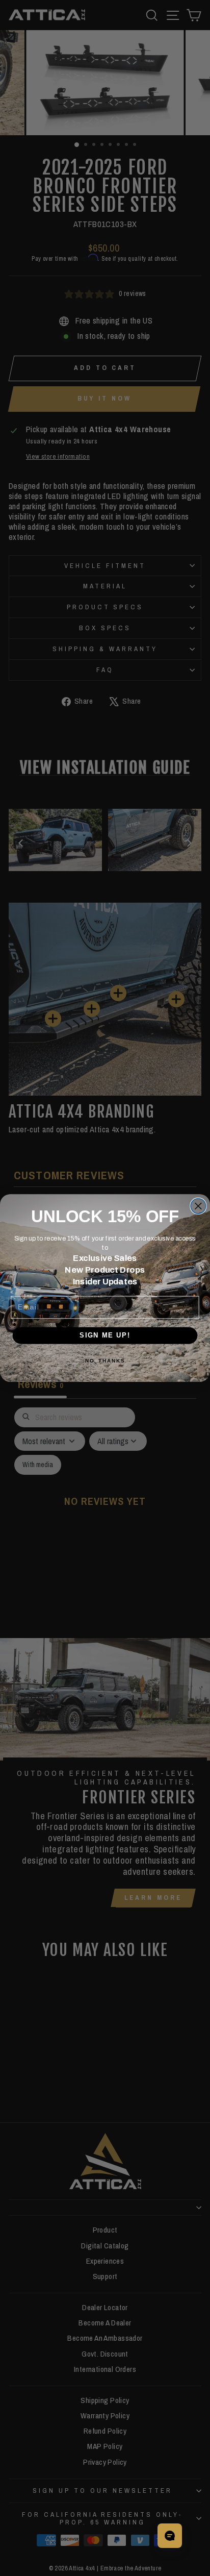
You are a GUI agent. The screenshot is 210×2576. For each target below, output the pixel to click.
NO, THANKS (105, 1361)
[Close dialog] (198, 1206)
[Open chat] (170, 2536)
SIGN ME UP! (105, 1335)
